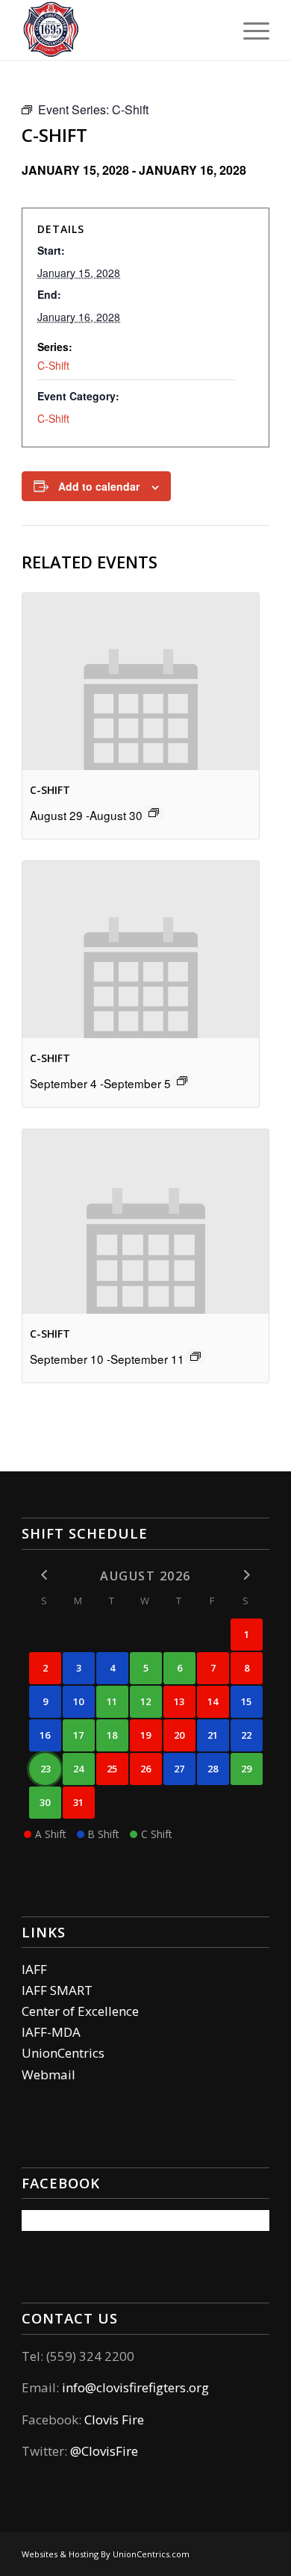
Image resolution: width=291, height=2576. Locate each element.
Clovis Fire (113, 2420)
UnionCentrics (63, 2053)
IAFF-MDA (51, 2032)
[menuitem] (249, 30)
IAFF (34, 1969)
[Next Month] (247, 1575)
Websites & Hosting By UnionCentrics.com (106, 2554)
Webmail (48, 2074)
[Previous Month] (45, 1575)
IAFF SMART (57, 1990)
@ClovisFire (104, 2451)
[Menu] (249, 30)
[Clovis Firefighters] (121, 30)
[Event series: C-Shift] (154, 813)
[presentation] (140, 682)
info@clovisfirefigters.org (135, 2387)
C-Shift (53, 365)
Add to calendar (99, 486)
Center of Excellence (80, 2011)
